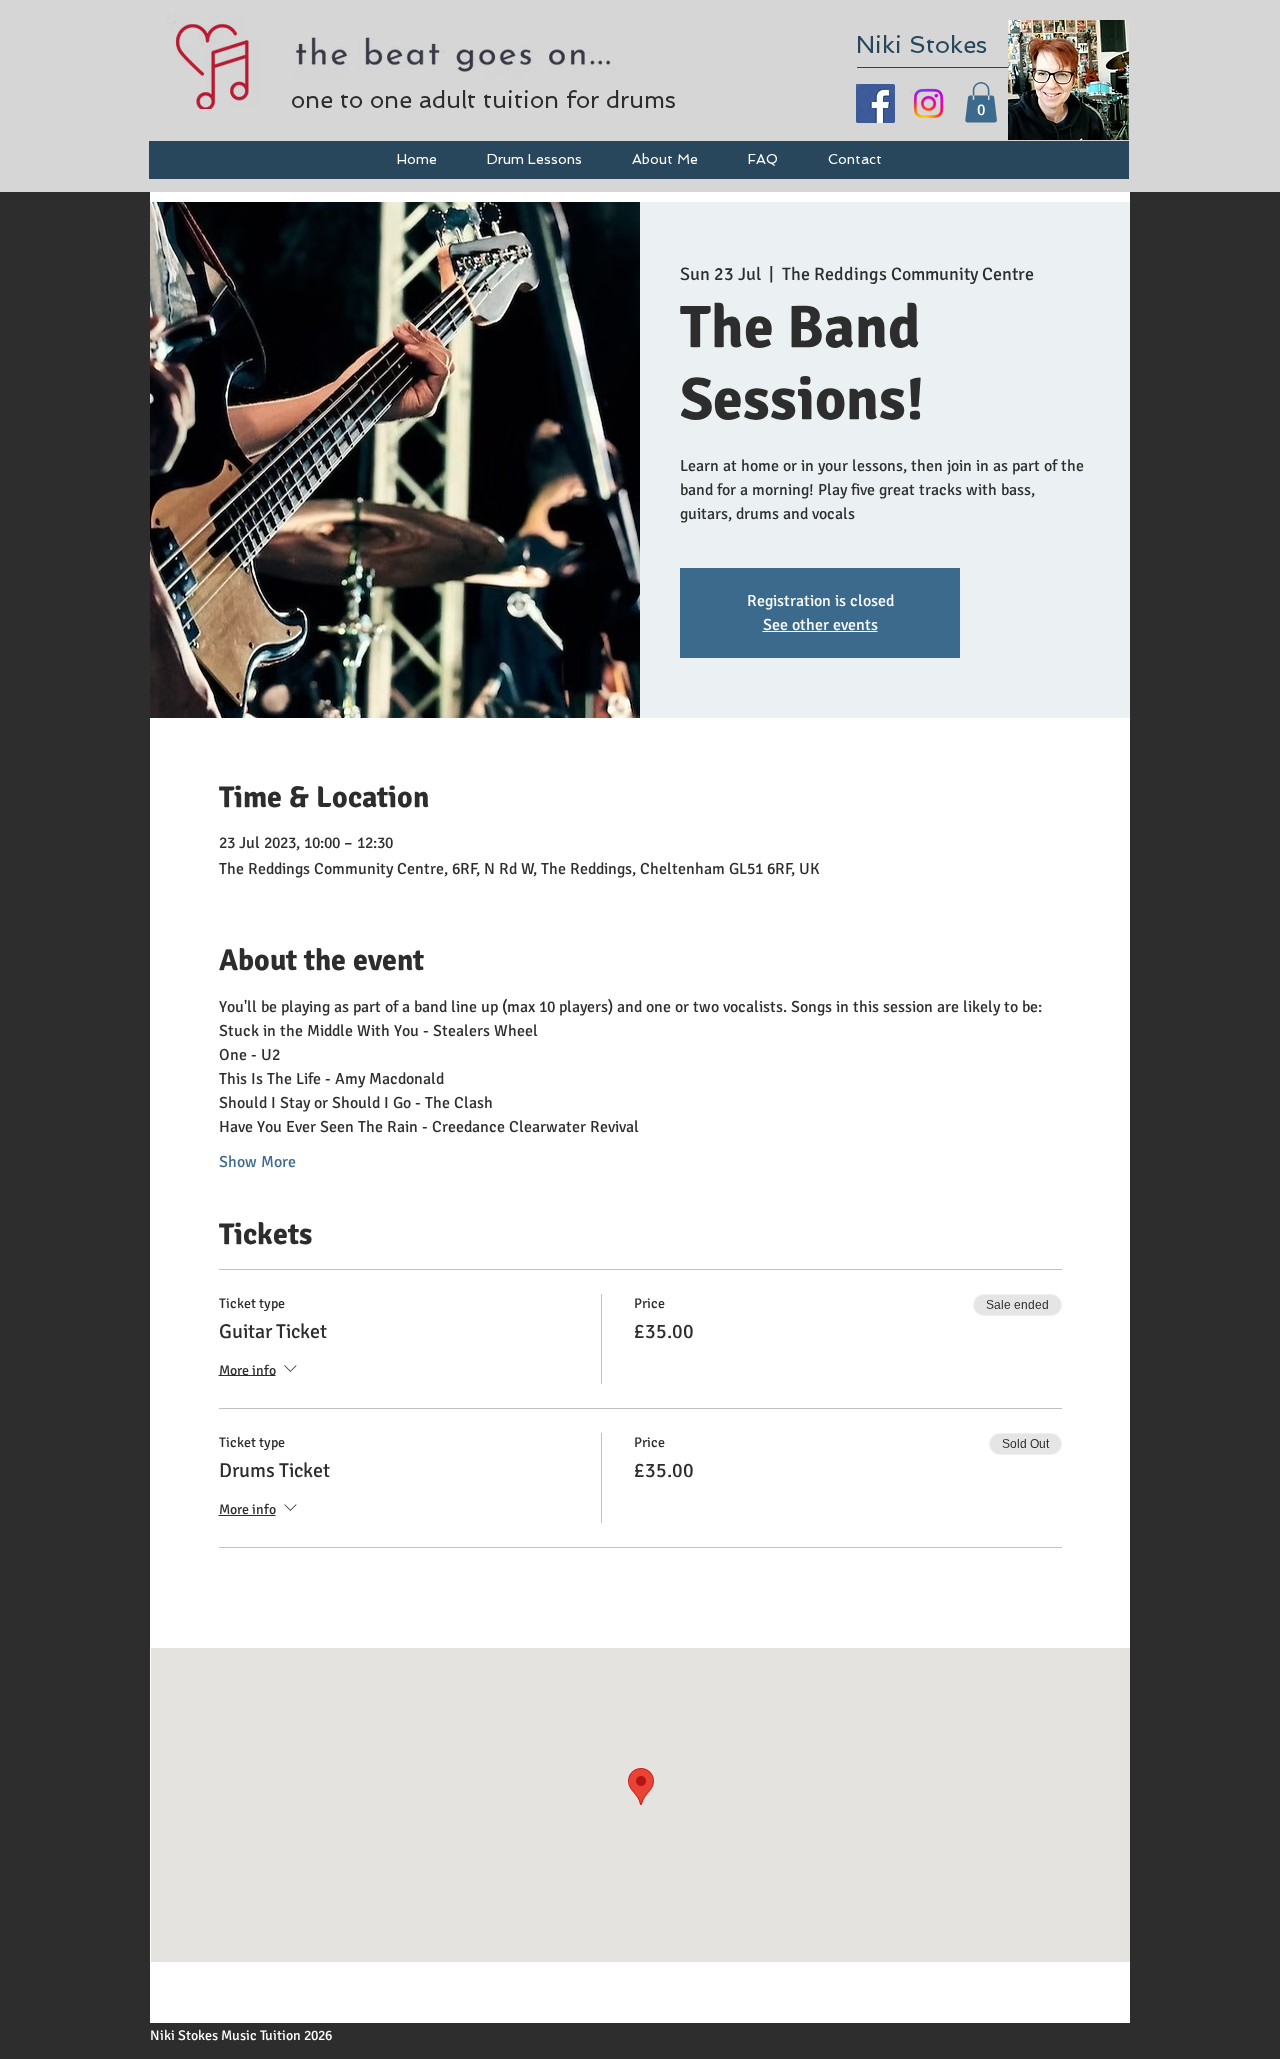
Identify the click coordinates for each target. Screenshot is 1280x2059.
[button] (981, 102)
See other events (820, 625)
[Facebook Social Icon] (875, 103)
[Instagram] (928, 103)
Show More (257, 1162)
